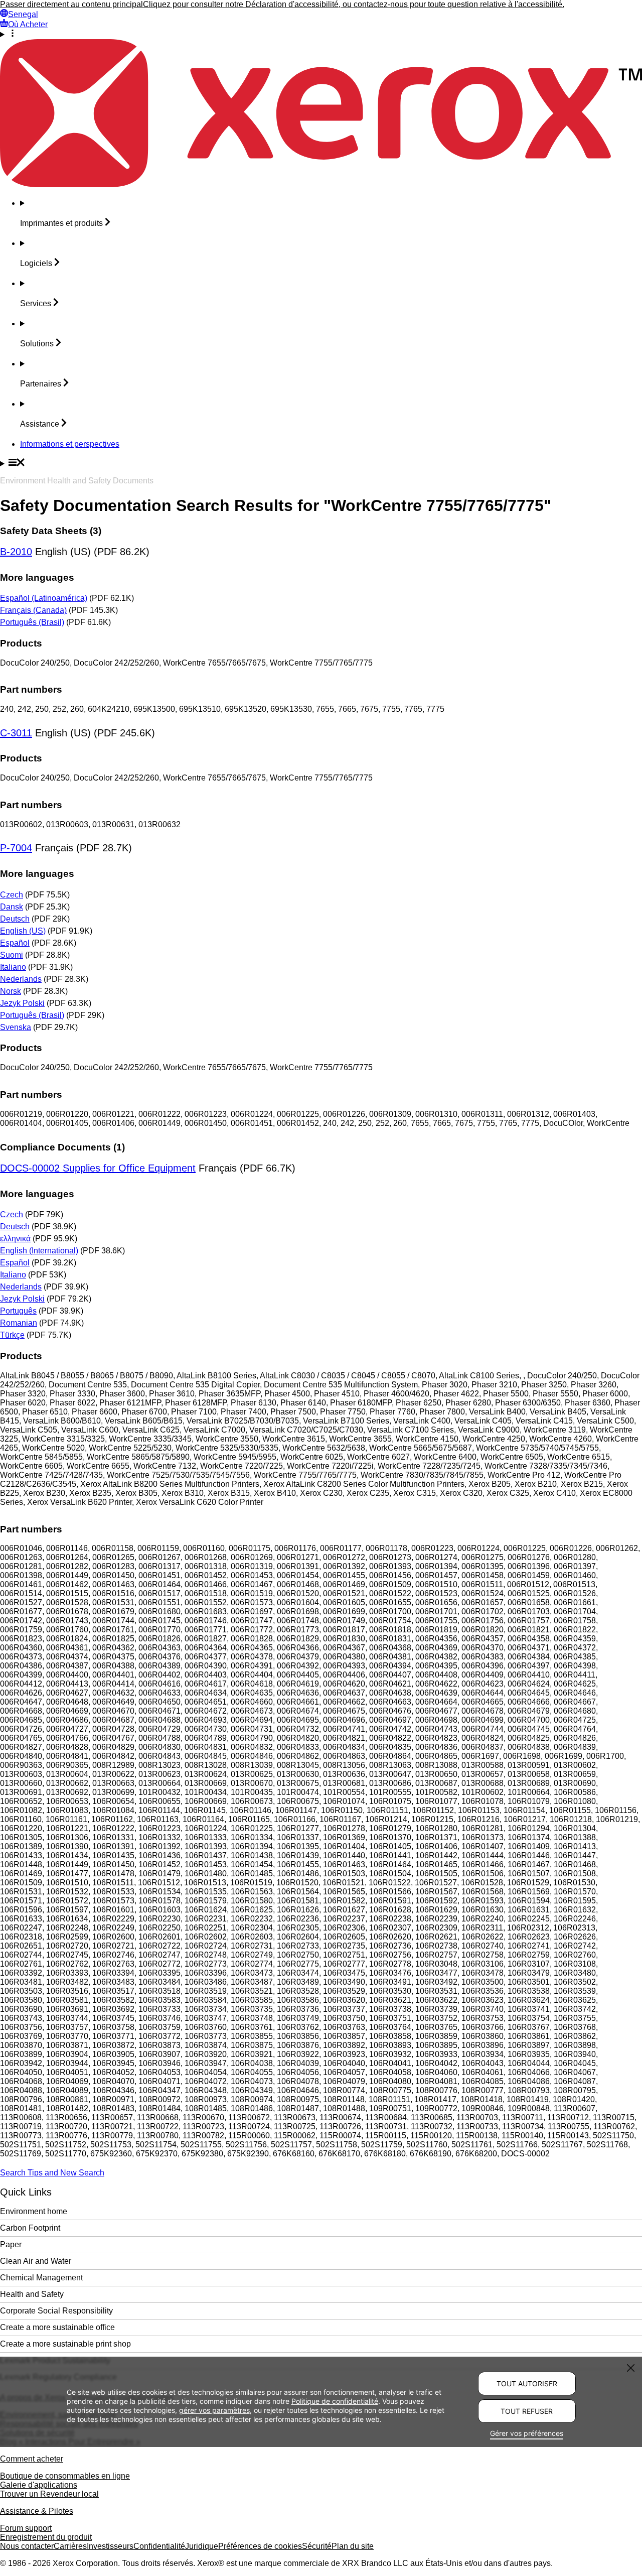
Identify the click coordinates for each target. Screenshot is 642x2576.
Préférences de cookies (260, 2546)
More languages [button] (37, 577)
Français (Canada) (33, 610)
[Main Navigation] (321, 463)
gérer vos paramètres (214, 2410)
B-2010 (16, 552)
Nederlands (21, 979)
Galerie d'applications (39, 2485)
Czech (12, 895)
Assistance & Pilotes (37, 2511)
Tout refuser (527, 2411)
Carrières (70, 2546)
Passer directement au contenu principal (71, 4)
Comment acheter (32, 2459)
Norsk (11, 991)
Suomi (12, 955)
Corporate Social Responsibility (56, 2311)
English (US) (23, 931)
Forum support (26, 2528)
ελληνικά (15, 1239)
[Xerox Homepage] (321, 184)
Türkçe (12, 1335)
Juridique (202, 2546)
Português (18, 1311)
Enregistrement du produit (46, 2537)
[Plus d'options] (321, 34)
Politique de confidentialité (335, 2401)
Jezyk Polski (22, 1003)
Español (15, 943)
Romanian (19, 1323)
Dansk (12, 907)
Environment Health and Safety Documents (77, 481)
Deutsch (15, 919)
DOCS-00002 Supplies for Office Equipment (98, 1168)
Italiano (13, 967)
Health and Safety (32, 2294)
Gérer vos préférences (527, 2433)
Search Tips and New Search (52, 2173)
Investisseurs (110, 2546)
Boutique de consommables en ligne (65, 2476)
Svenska (16, 1027)
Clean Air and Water (36, 2261)
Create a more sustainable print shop (65, 2344)
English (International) (39, 1251)
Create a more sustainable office (57, 2327)
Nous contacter (27, 2546)
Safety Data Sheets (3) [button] (51, 531)
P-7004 (16, 848)
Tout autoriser (527, 2384)
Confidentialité (159, 2546)
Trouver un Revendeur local (49, 2494)
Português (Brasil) (32, 622)
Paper (11, 2244)
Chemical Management (41, 2278)
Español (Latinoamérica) (44, 598)
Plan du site (353, 2546)
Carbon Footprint (30, 2228)
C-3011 (16, 733)
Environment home (34, 2211)
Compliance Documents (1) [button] (62, 1147)
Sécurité (317, 2546)
